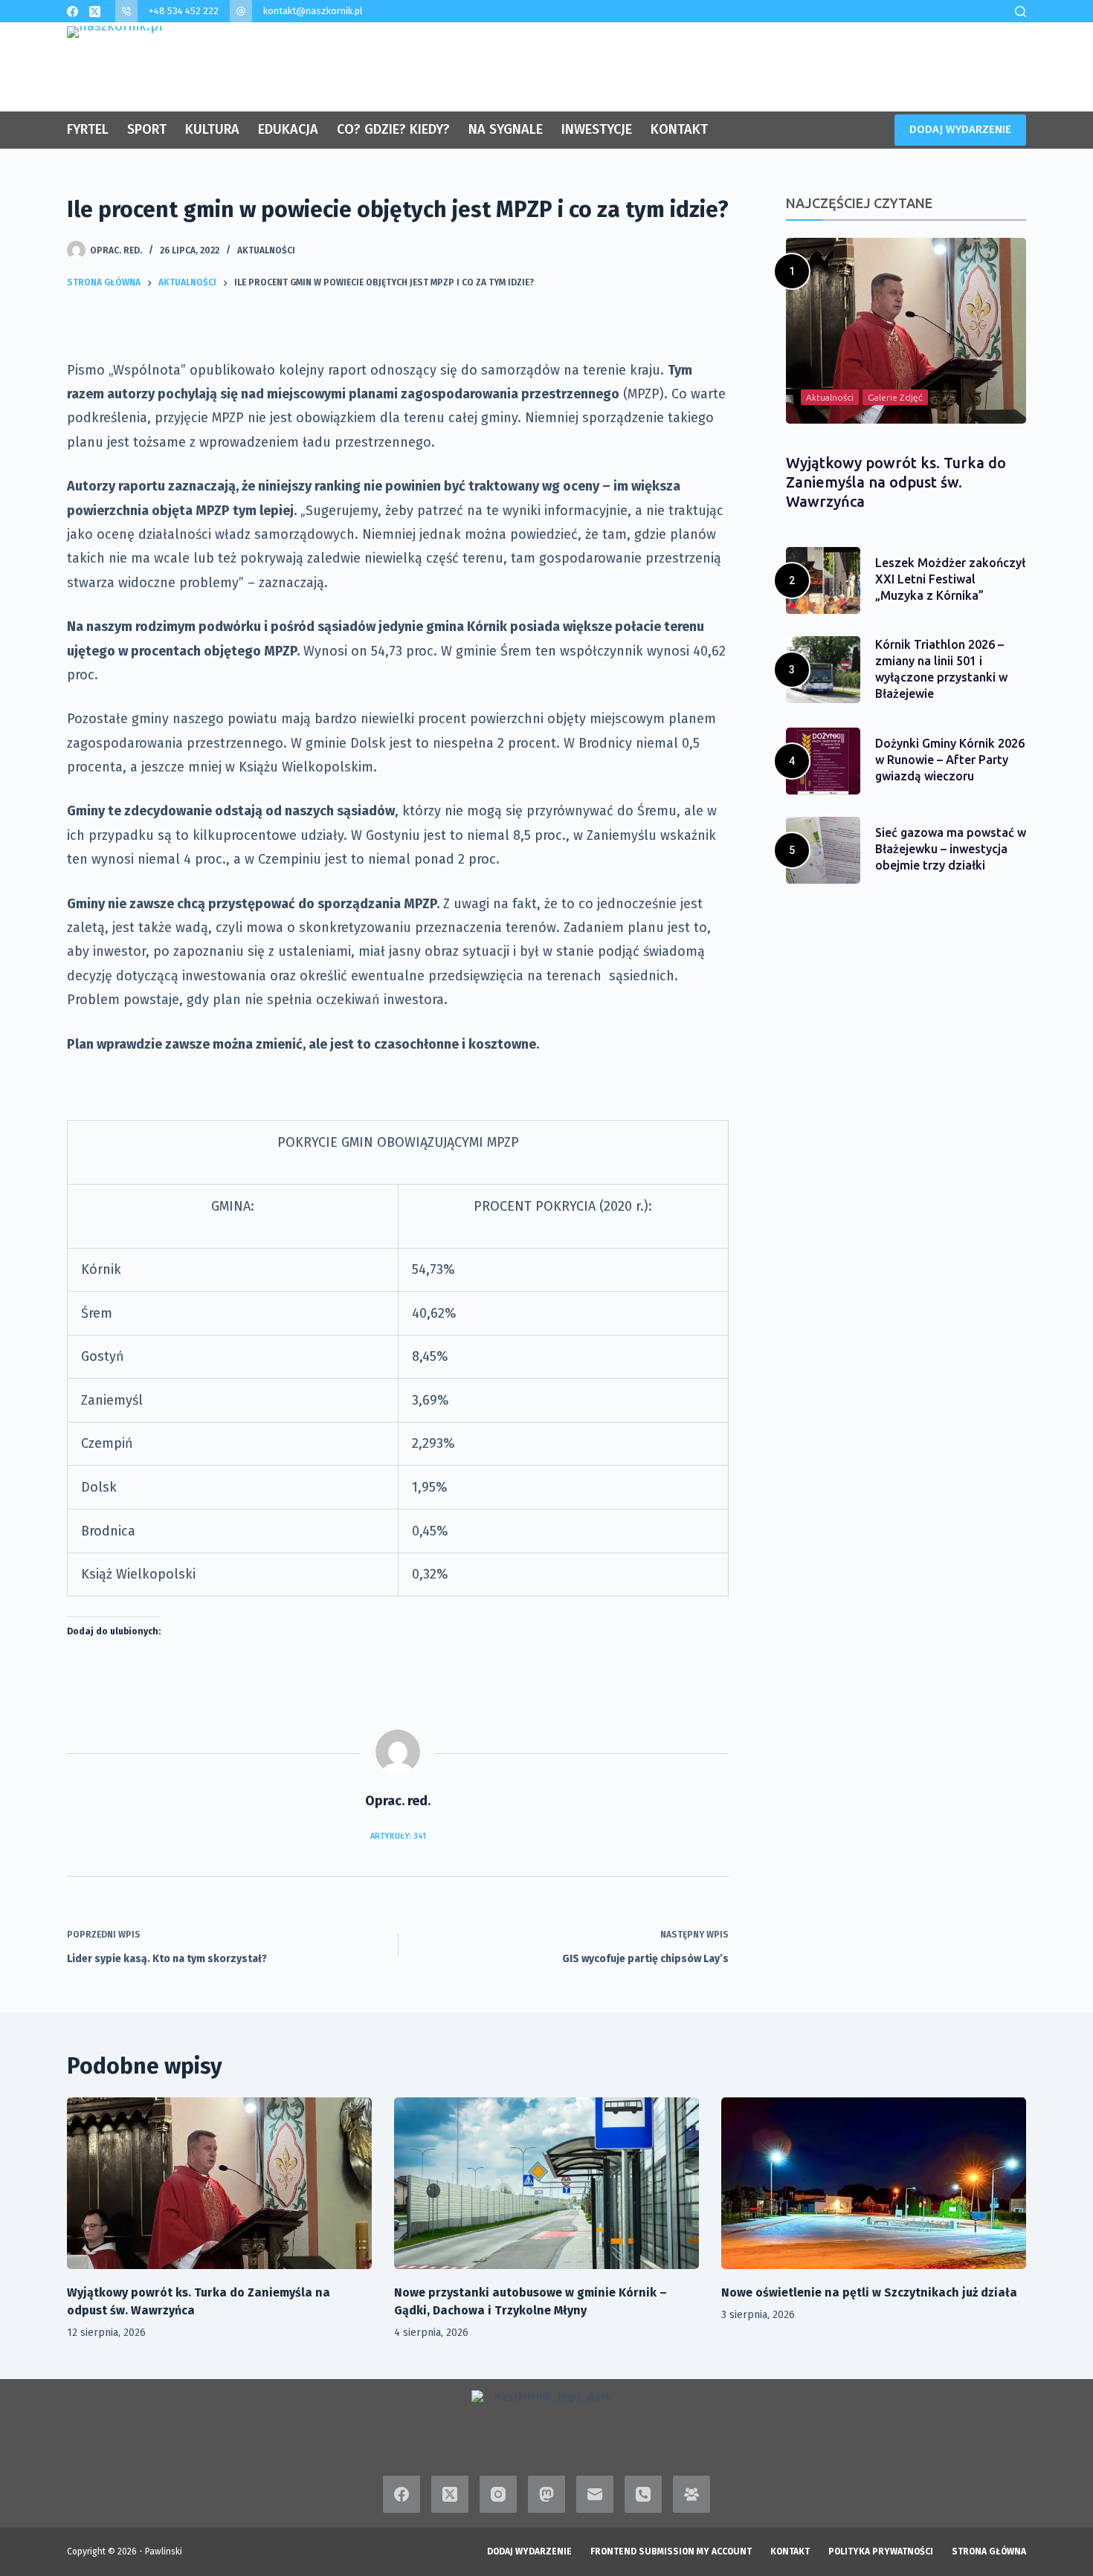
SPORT (147, 129)
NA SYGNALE (506, 129)
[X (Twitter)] (95, 12)
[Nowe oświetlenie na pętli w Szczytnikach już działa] (874, 2183)
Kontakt (790, 2551)
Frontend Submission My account (671, 2551)
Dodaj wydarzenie (529, 2551)
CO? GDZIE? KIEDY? (393, 129)
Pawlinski (164, 2551)
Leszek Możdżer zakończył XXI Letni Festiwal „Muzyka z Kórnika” (950, 579)
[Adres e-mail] (595, 2494)
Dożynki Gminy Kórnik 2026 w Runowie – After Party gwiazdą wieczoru (950, 760)
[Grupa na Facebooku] (691, 2494)
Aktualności (266, 250)
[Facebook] (72, 12)
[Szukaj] (1021, 12)
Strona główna (989, 2551)
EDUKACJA (288, 129)
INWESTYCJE (597, 129)
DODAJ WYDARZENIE (960, 129)
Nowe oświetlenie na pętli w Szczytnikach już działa (869, 2292)
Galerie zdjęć (895, 397)
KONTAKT (679, 129)
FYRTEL (88, 129)
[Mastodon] (546, 2494)
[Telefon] (643, 2494)
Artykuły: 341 (398, 1836)
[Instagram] (498, 2494)
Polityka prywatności (881, 2551)
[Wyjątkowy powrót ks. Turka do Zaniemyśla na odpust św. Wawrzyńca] (219, 2183)
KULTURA (212, 129)
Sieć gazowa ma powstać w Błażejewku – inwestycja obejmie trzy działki (951, 849)
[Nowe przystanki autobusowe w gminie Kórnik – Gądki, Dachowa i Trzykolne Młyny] (546, 2183)
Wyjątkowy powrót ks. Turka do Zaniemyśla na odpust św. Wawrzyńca (896, 482)
